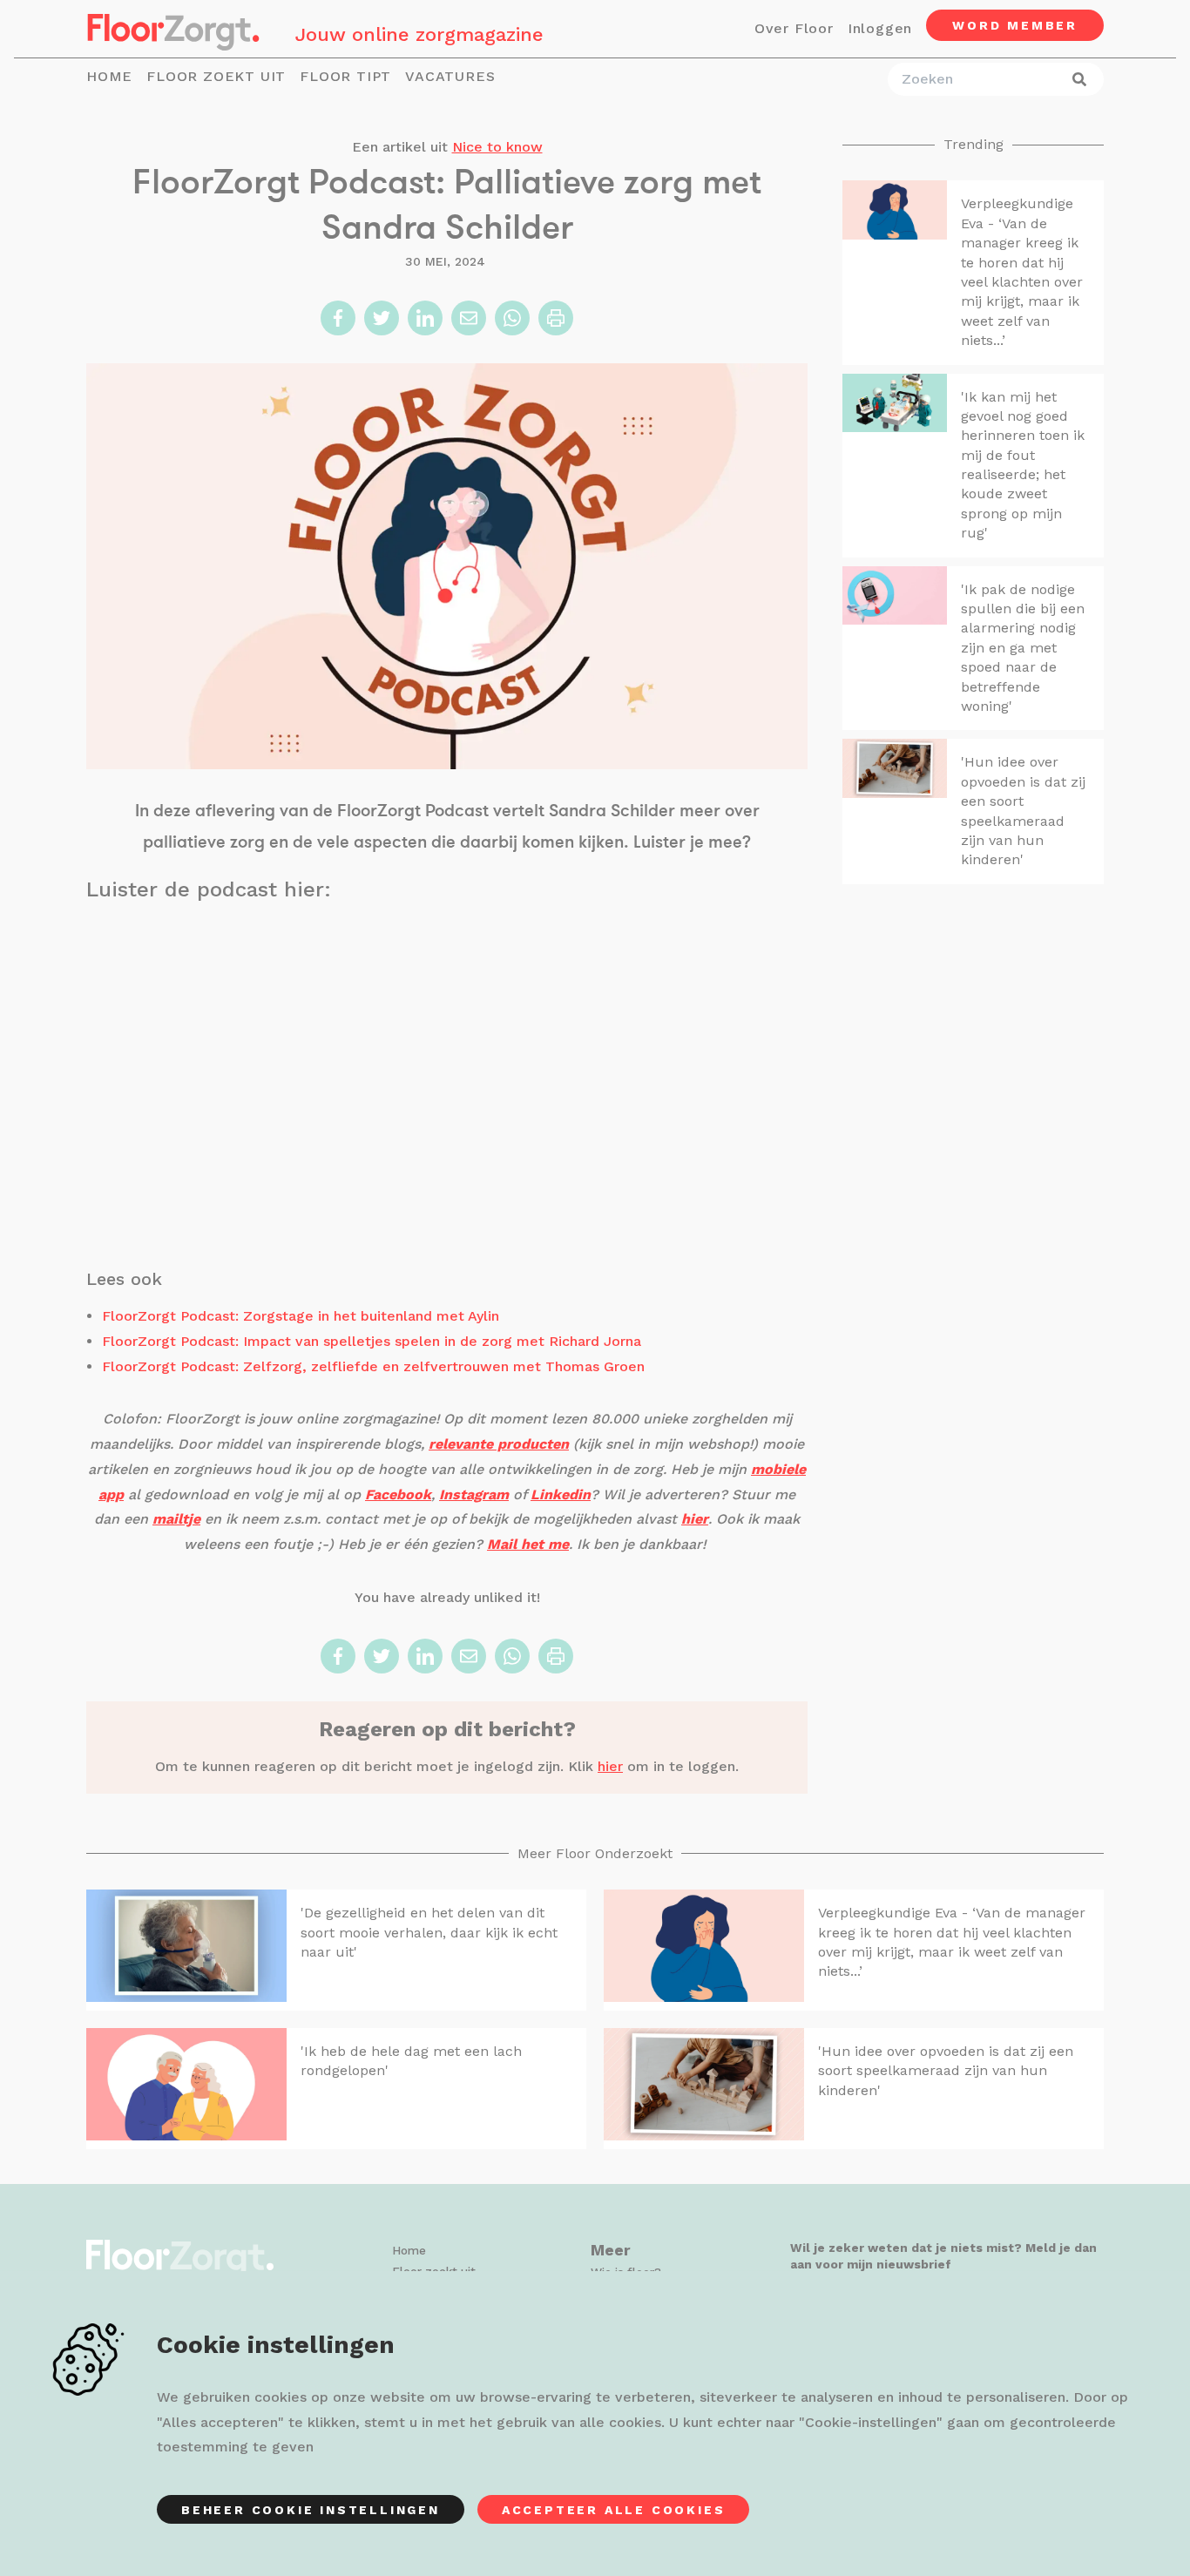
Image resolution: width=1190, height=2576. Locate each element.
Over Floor (794, 28)
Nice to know (497, 147)
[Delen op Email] (469, 318)
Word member (1015, 25)
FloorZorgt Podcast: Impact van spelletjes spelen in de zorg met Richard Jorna (372, 1341)
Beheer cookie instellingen (311, 2510)
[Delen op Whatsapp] (512, 318)
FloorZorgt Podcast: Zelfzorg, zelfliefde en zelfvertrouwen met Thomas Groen (373, 1366)
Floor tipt (345, 76)
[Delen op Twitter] (382, 318)
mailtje (176, 1519)
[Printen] (556, 318)
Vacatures (450, 76)
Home (109, 76)
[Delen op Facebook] (338, 318)
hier (610, 1766)
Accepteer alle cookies (614, 2510)
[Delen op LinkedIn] (425, 318)
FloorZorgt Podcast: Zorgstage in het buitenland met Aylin (301, 1316)
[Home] (173, 29)
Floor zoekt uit (216, 76)
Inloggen (880, 28)
